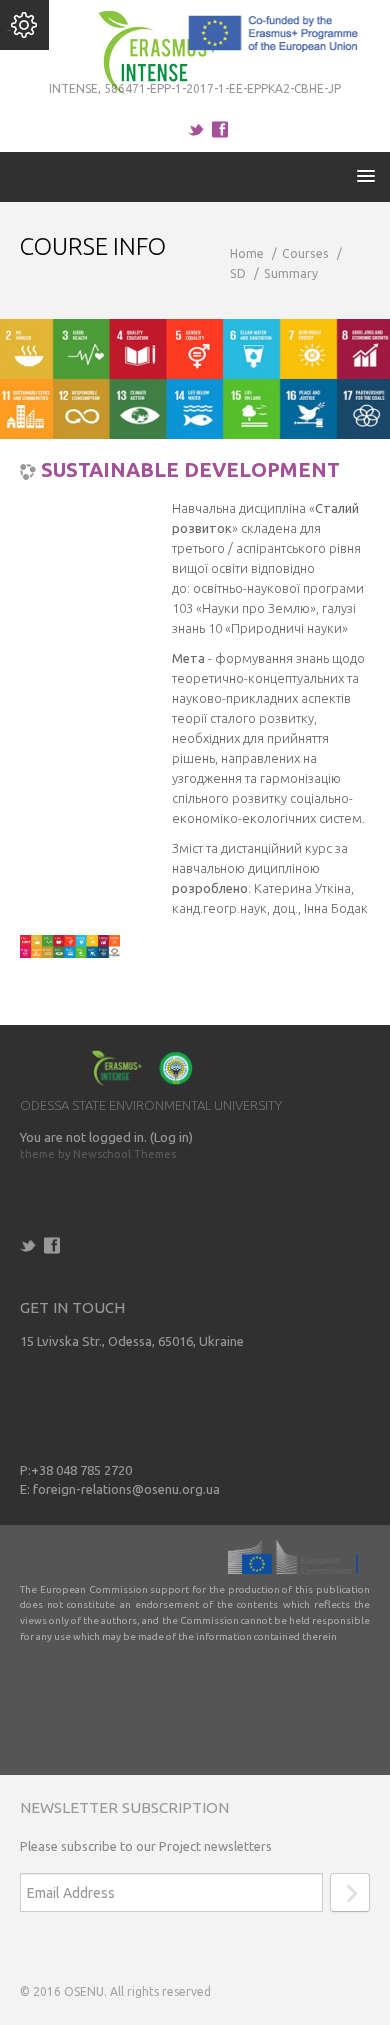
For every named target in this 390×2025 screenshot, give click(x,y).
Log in (171, 1137)
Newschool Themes (124, 1154)
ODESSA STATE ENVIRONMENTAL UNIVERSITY (151, 1105)
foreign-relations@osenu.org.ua (126, 1489)
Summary (291, 273)
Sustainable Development (190, 470)
